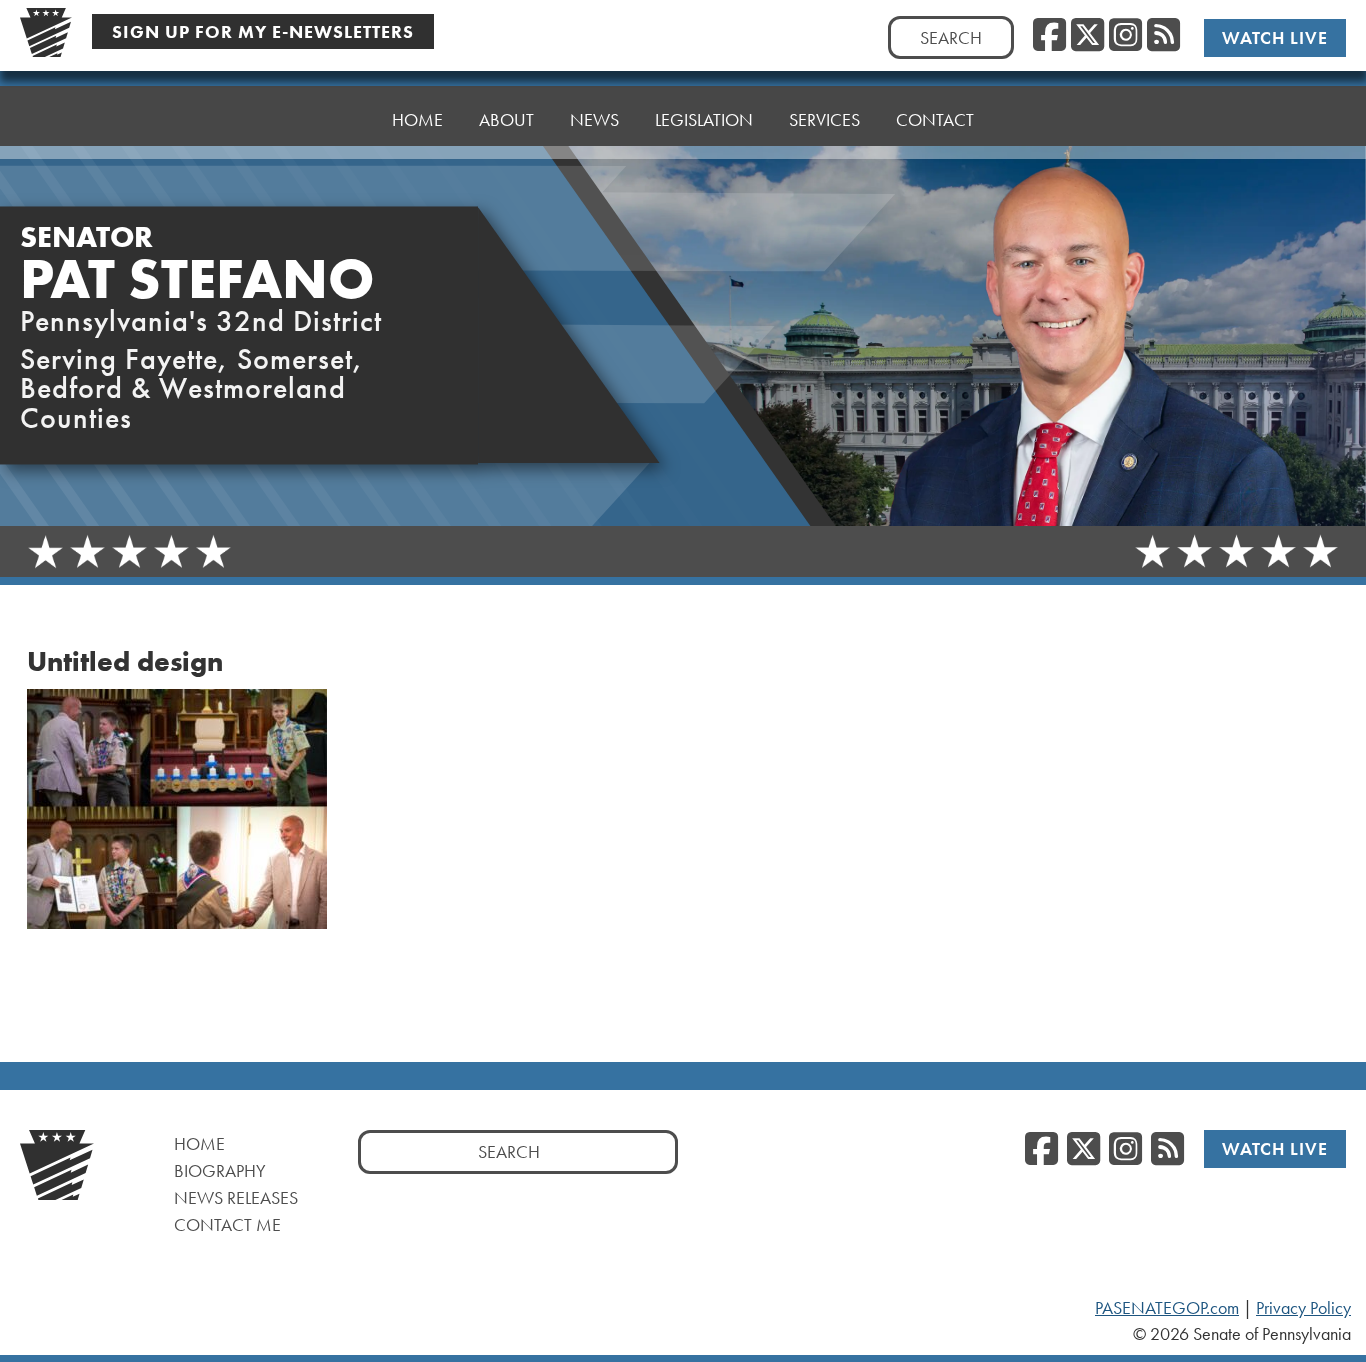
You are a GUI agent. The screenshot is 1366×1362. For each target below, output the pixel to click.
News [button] (594, 119)
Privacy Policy (1303, 1308)
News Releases (236, 1197)
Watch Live (1275, 37)
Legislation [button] (704, 119)
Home (417, 119)
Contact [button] (935, 119)
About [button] (506, 119)
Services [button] (824, 119)
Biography (220, 1170)
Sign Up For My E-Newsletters (263, 31)
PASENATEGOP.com (1167, 1308)
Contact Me (227, 1224)
